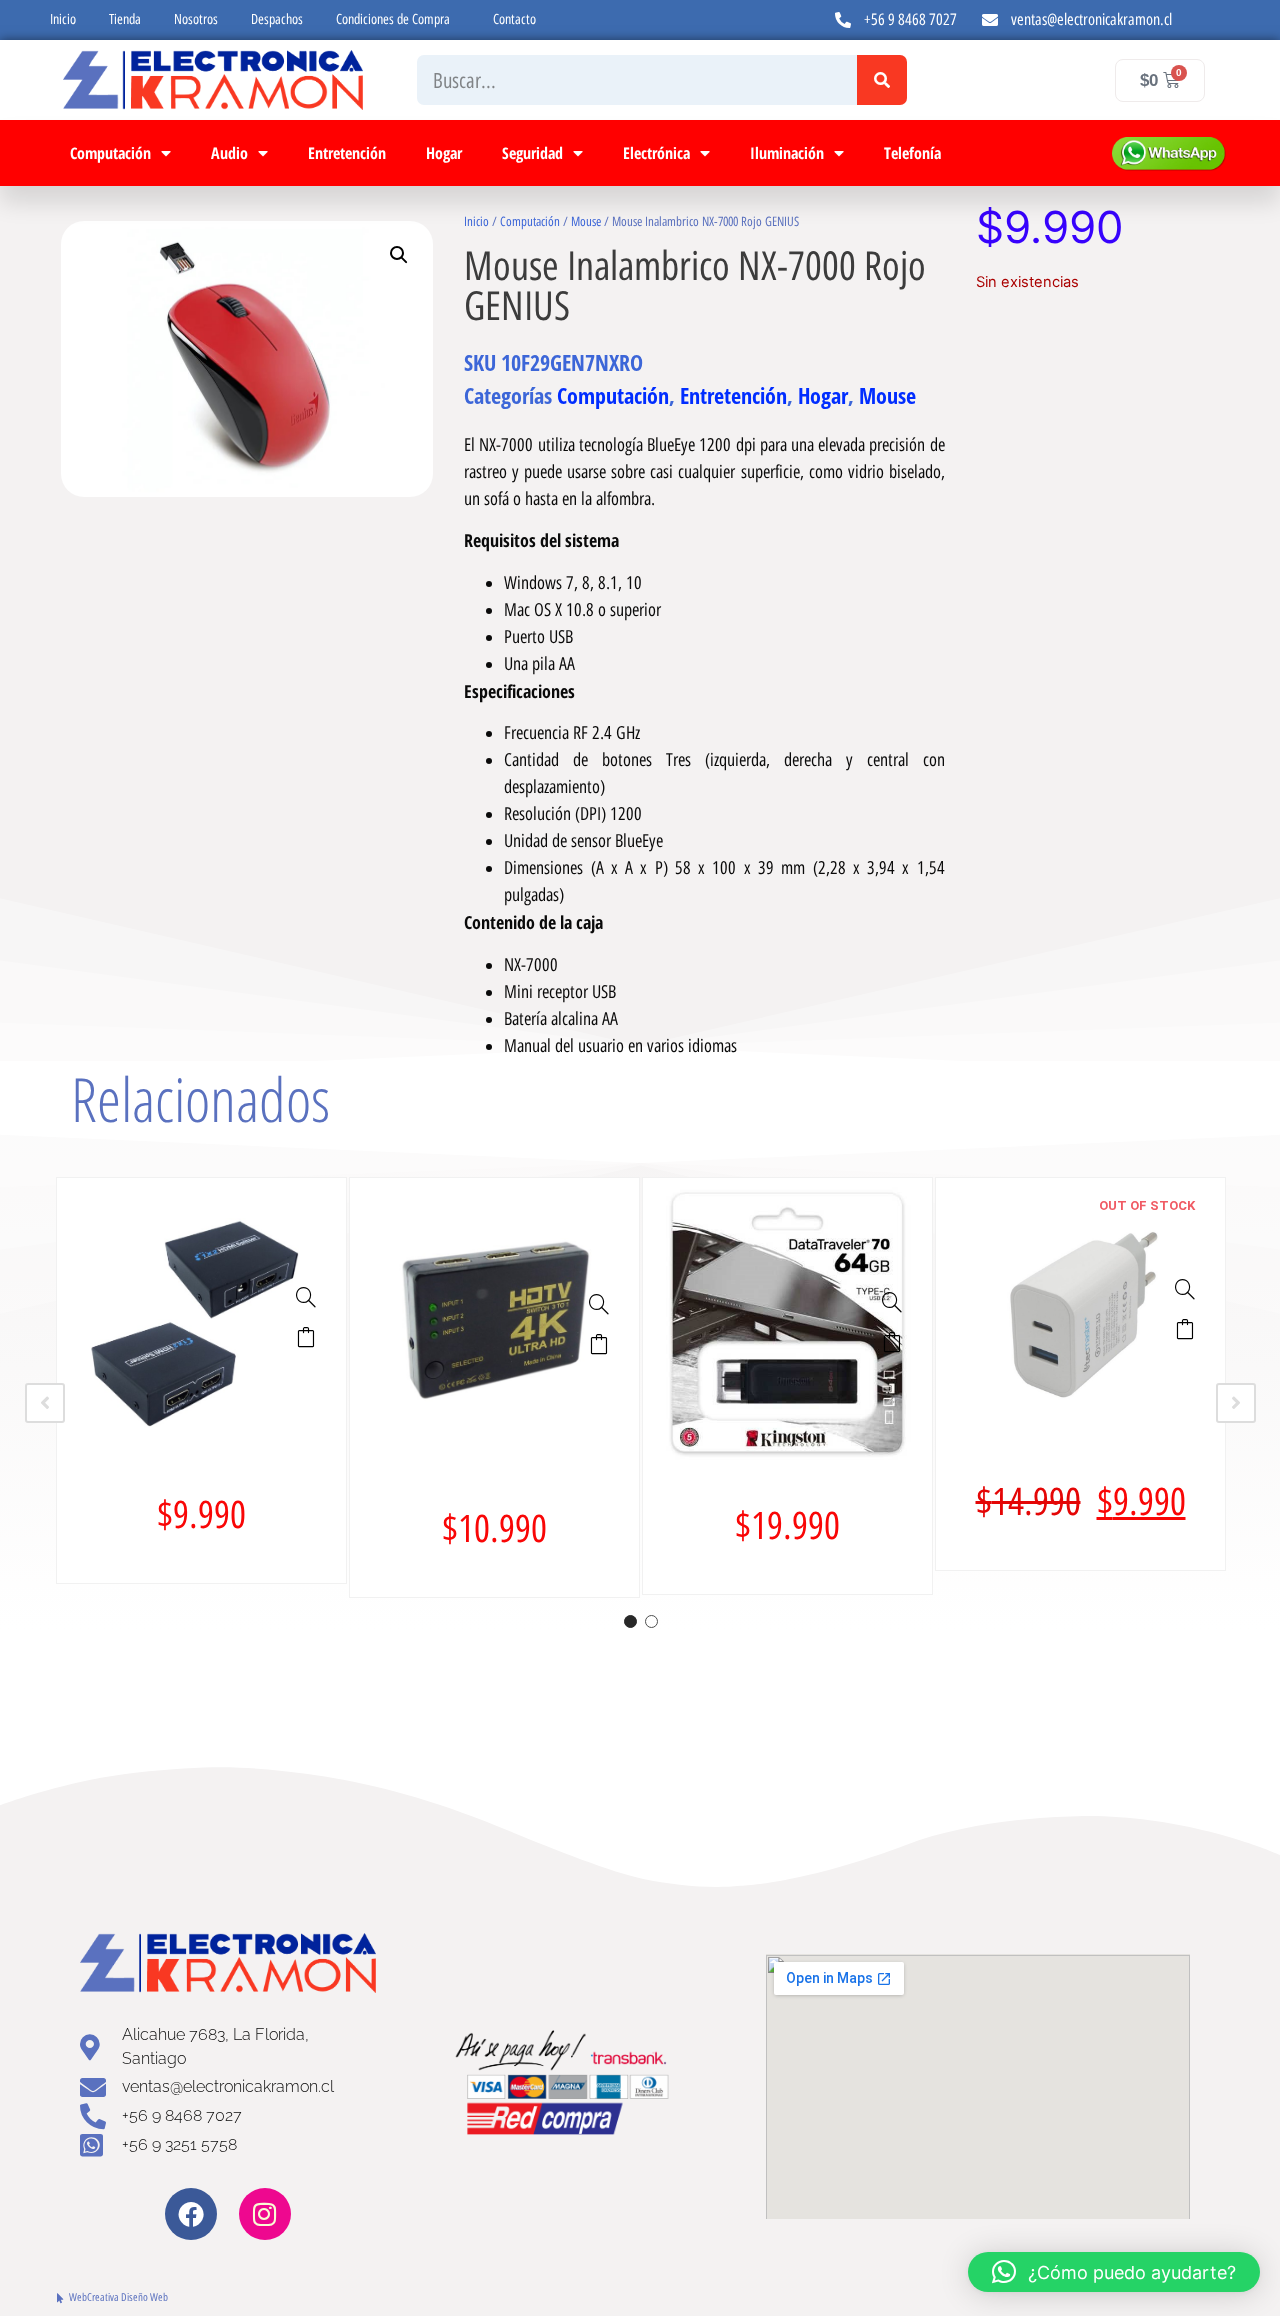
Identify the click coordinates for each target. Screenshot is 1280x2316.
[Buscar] (882, 80)
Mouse (586, 221)
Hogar (444, 153)
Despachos (277, 19)
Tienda (125, 19)
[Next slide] (1236, 1403)
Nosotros (196, 19)
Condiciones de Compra (393, 19)
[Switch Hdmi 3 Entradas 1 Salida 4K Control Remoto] (599, 1304)
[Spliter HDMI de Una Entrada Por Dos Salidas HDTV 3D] (306, 1297)
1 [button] (630, 1621)
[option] (201, 1380)
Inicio (63, 19)
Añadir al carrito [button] (306, 1337)
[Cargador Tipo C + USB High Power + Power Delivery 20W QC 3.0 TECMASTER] (1185, 1289)
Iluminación (787, 153)
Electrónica (656, 153)
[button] (399, 255)
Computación (110, 153)
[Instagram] (265, 2214)
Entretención (347, 153)
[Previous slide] (45, 1403)
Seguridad (532, 153)
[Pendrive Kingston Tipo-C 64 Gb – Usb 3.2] (892, 1302)
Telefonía (912, 153)
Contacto (514, 19)
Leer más (1185, 1329)
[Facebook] (191, 2214)
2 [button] (651, 1621)
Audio (229, 153)
